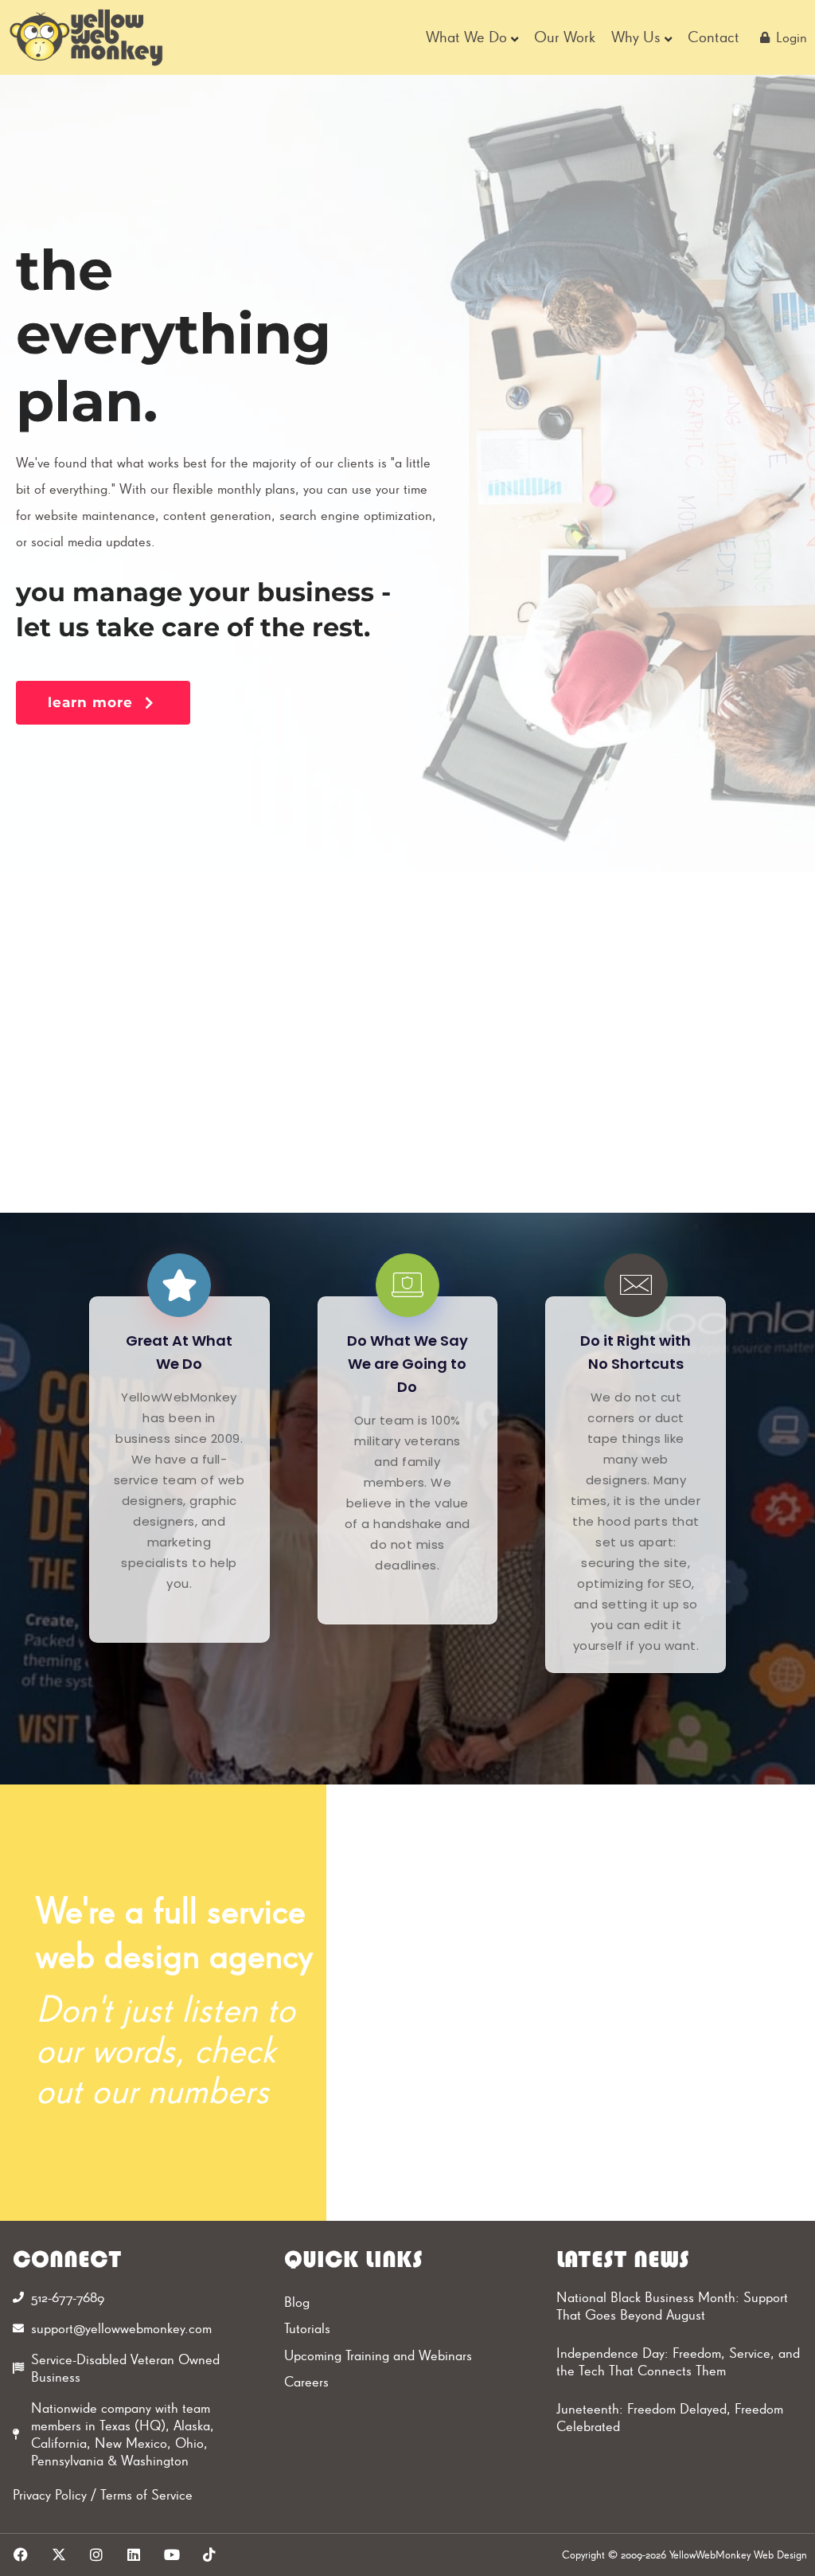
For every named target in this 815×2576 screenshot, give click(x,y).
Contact (714, 37)
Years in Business (521, 2196)
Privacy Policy (50, 2494)
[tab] (154, 1037)
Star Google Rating (665, 2095)
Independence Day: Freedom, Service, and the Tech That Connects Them (678, 2362)
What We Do (466, 37)
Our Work (565, 37)
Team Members (513, 2001)
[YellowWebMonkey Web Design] (87, 37)
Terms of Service (146, 2494)
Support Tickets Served (645, 1896)
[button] (103, 703)
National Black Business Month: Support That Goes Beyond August (672, 2306)
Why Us (636, 37)
